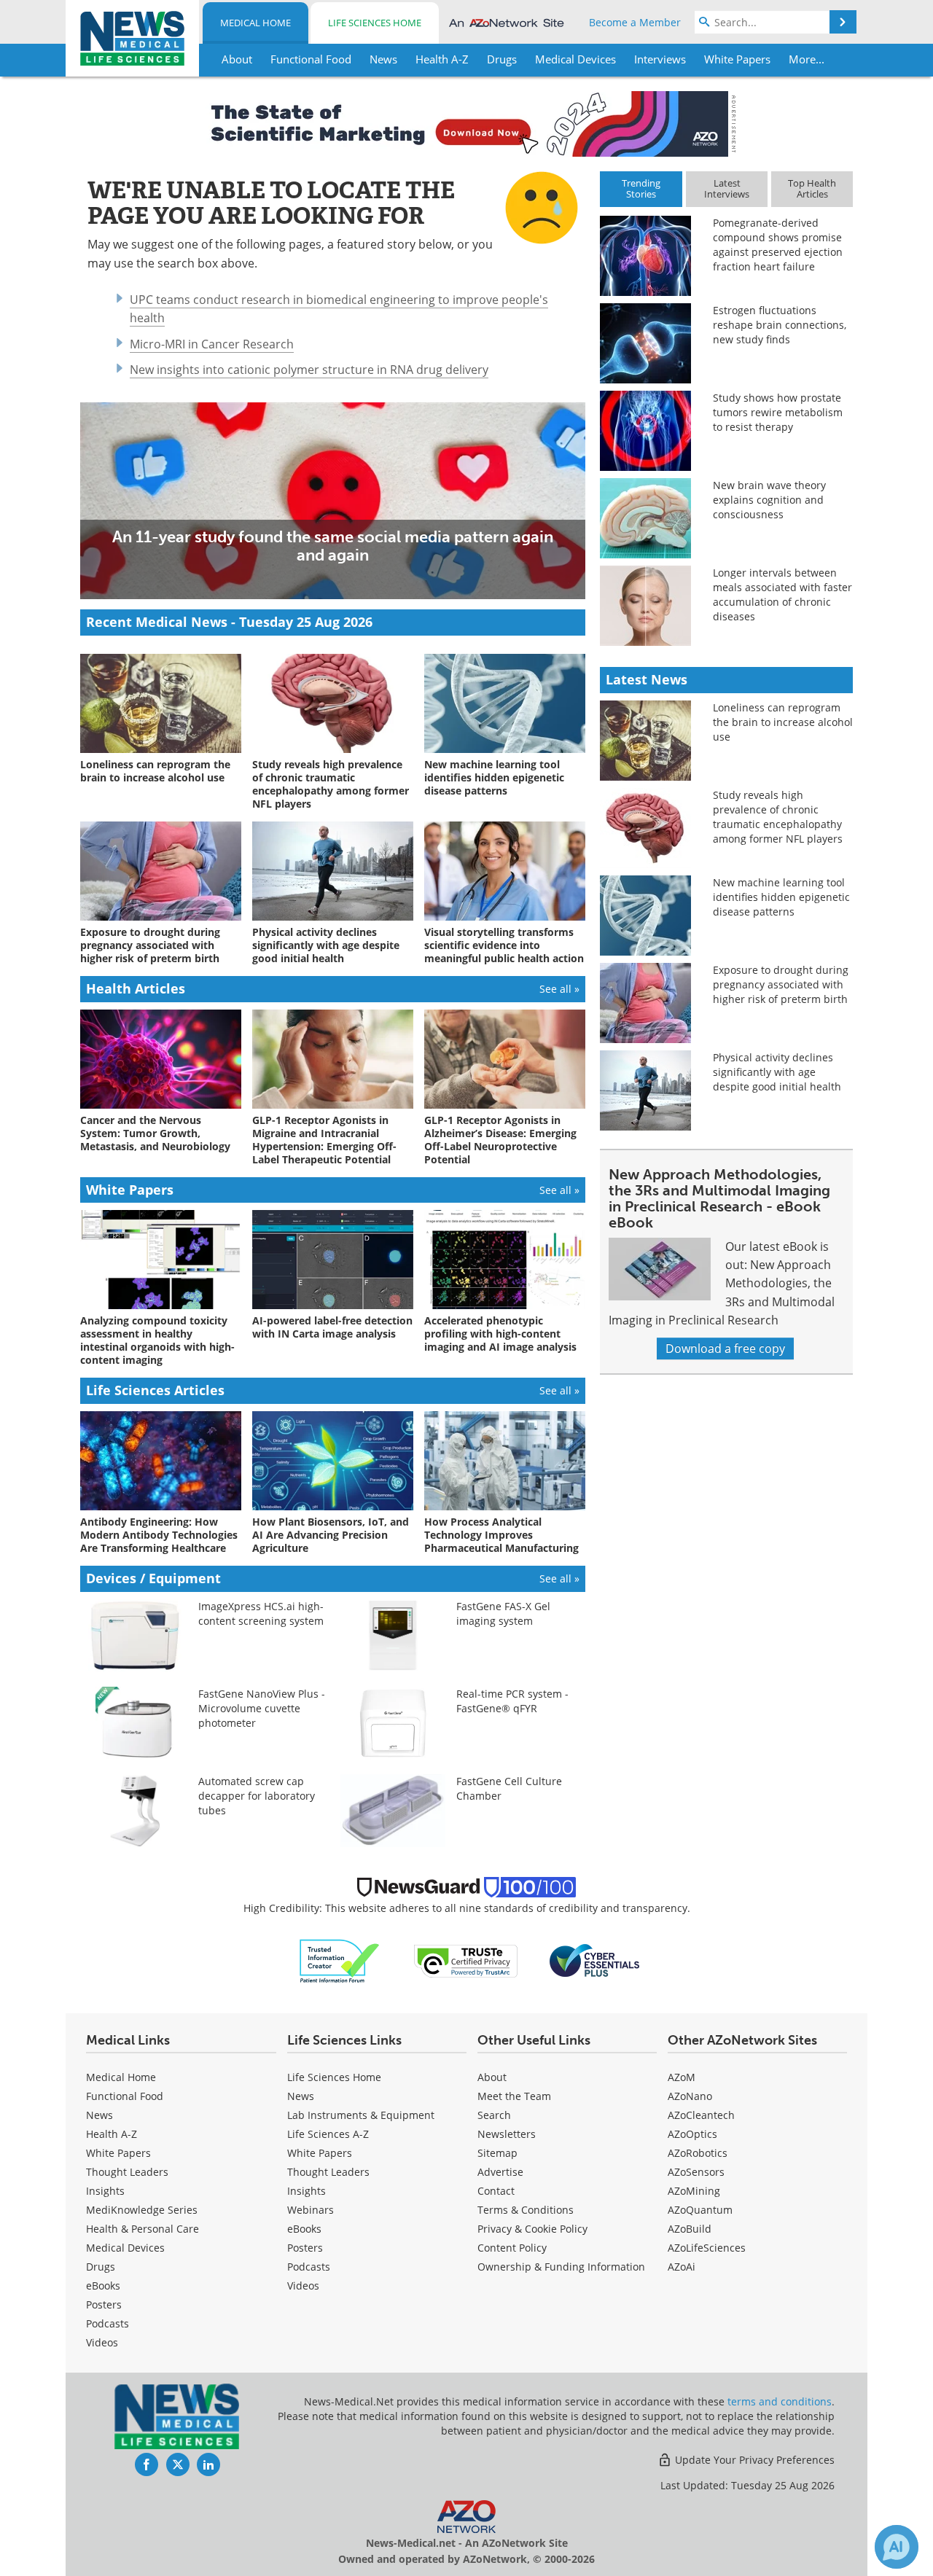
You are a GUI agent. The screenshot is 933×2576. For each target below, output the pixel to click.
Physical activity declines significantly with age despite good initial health (777, 1072)
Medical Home (255, 23)
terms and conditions (780, 2401)
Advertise (500, 2172)
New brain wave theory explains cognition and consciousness (769, 500)
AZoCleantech (701, 2115)
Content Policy (512, 2248)
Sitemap (497, 2153)
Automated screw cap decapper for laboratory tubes (257, 1796)
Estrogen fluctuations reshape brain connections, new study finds (780, 325)
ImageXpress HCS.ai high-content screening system (261, 1613)
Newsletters (507, 2134)
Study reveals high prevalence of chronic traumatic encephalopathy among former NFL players (778, 817)
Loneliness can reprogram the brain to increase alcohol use (783, 722)
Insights (105, 2191)
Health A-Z (112, 2134)
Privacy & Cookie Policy (532, 2229)
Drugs (101, 2267)
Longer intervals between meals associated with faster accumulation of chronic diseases (782, 594)
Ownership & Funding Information (561, 2267)
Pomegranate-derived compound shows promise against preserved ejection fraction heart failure (778, 245)
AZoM (682, 2077)
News (99, 2115)
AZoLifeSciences (707, 2248)
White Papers (118, 2153)
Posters (104, 2304)
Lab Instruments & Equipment (361, 2115)
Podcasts (108, 2323)
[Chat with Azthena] (897, 2547)
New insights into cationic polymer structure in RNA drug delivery (309, 370)
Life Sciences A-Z (328, 2134)
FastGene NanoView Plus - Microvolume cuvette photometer (262, 1708)
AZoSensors (696, 2172)
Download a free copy (725, 1349)
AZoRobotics (698, 2153)
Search (494, 2115)
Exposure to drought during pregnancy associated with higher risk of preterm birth (781, 984)
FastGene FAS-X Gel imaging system (503, 1613)
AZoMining (694, 2191)
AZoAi (682, 2267)
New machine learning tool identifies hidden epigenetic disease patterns (781, 897)
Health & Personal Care (143, 2229)
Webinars (311, 2210)
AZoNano (690, 2096)
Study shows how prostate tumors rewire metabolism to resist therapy (778, 412)
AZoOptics (692, 2134)
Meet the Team (514, 2096)
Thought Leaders (127, 2172)
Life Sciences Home (375, 23)
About (492, 2077)
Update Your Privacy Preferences (753, 2460)
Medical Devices (125, 2248)
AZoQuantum (700, 2210)
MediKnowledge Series (142, 2210)
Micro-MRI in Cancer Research (212, 344)
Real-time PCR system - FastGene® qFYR (512, 1701)
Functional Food (125, 2096)
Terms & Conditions (526, 2210)
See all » (559, 989)
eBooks (103, 2286)
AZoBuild (690, 2229)
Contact (496, 2191)
